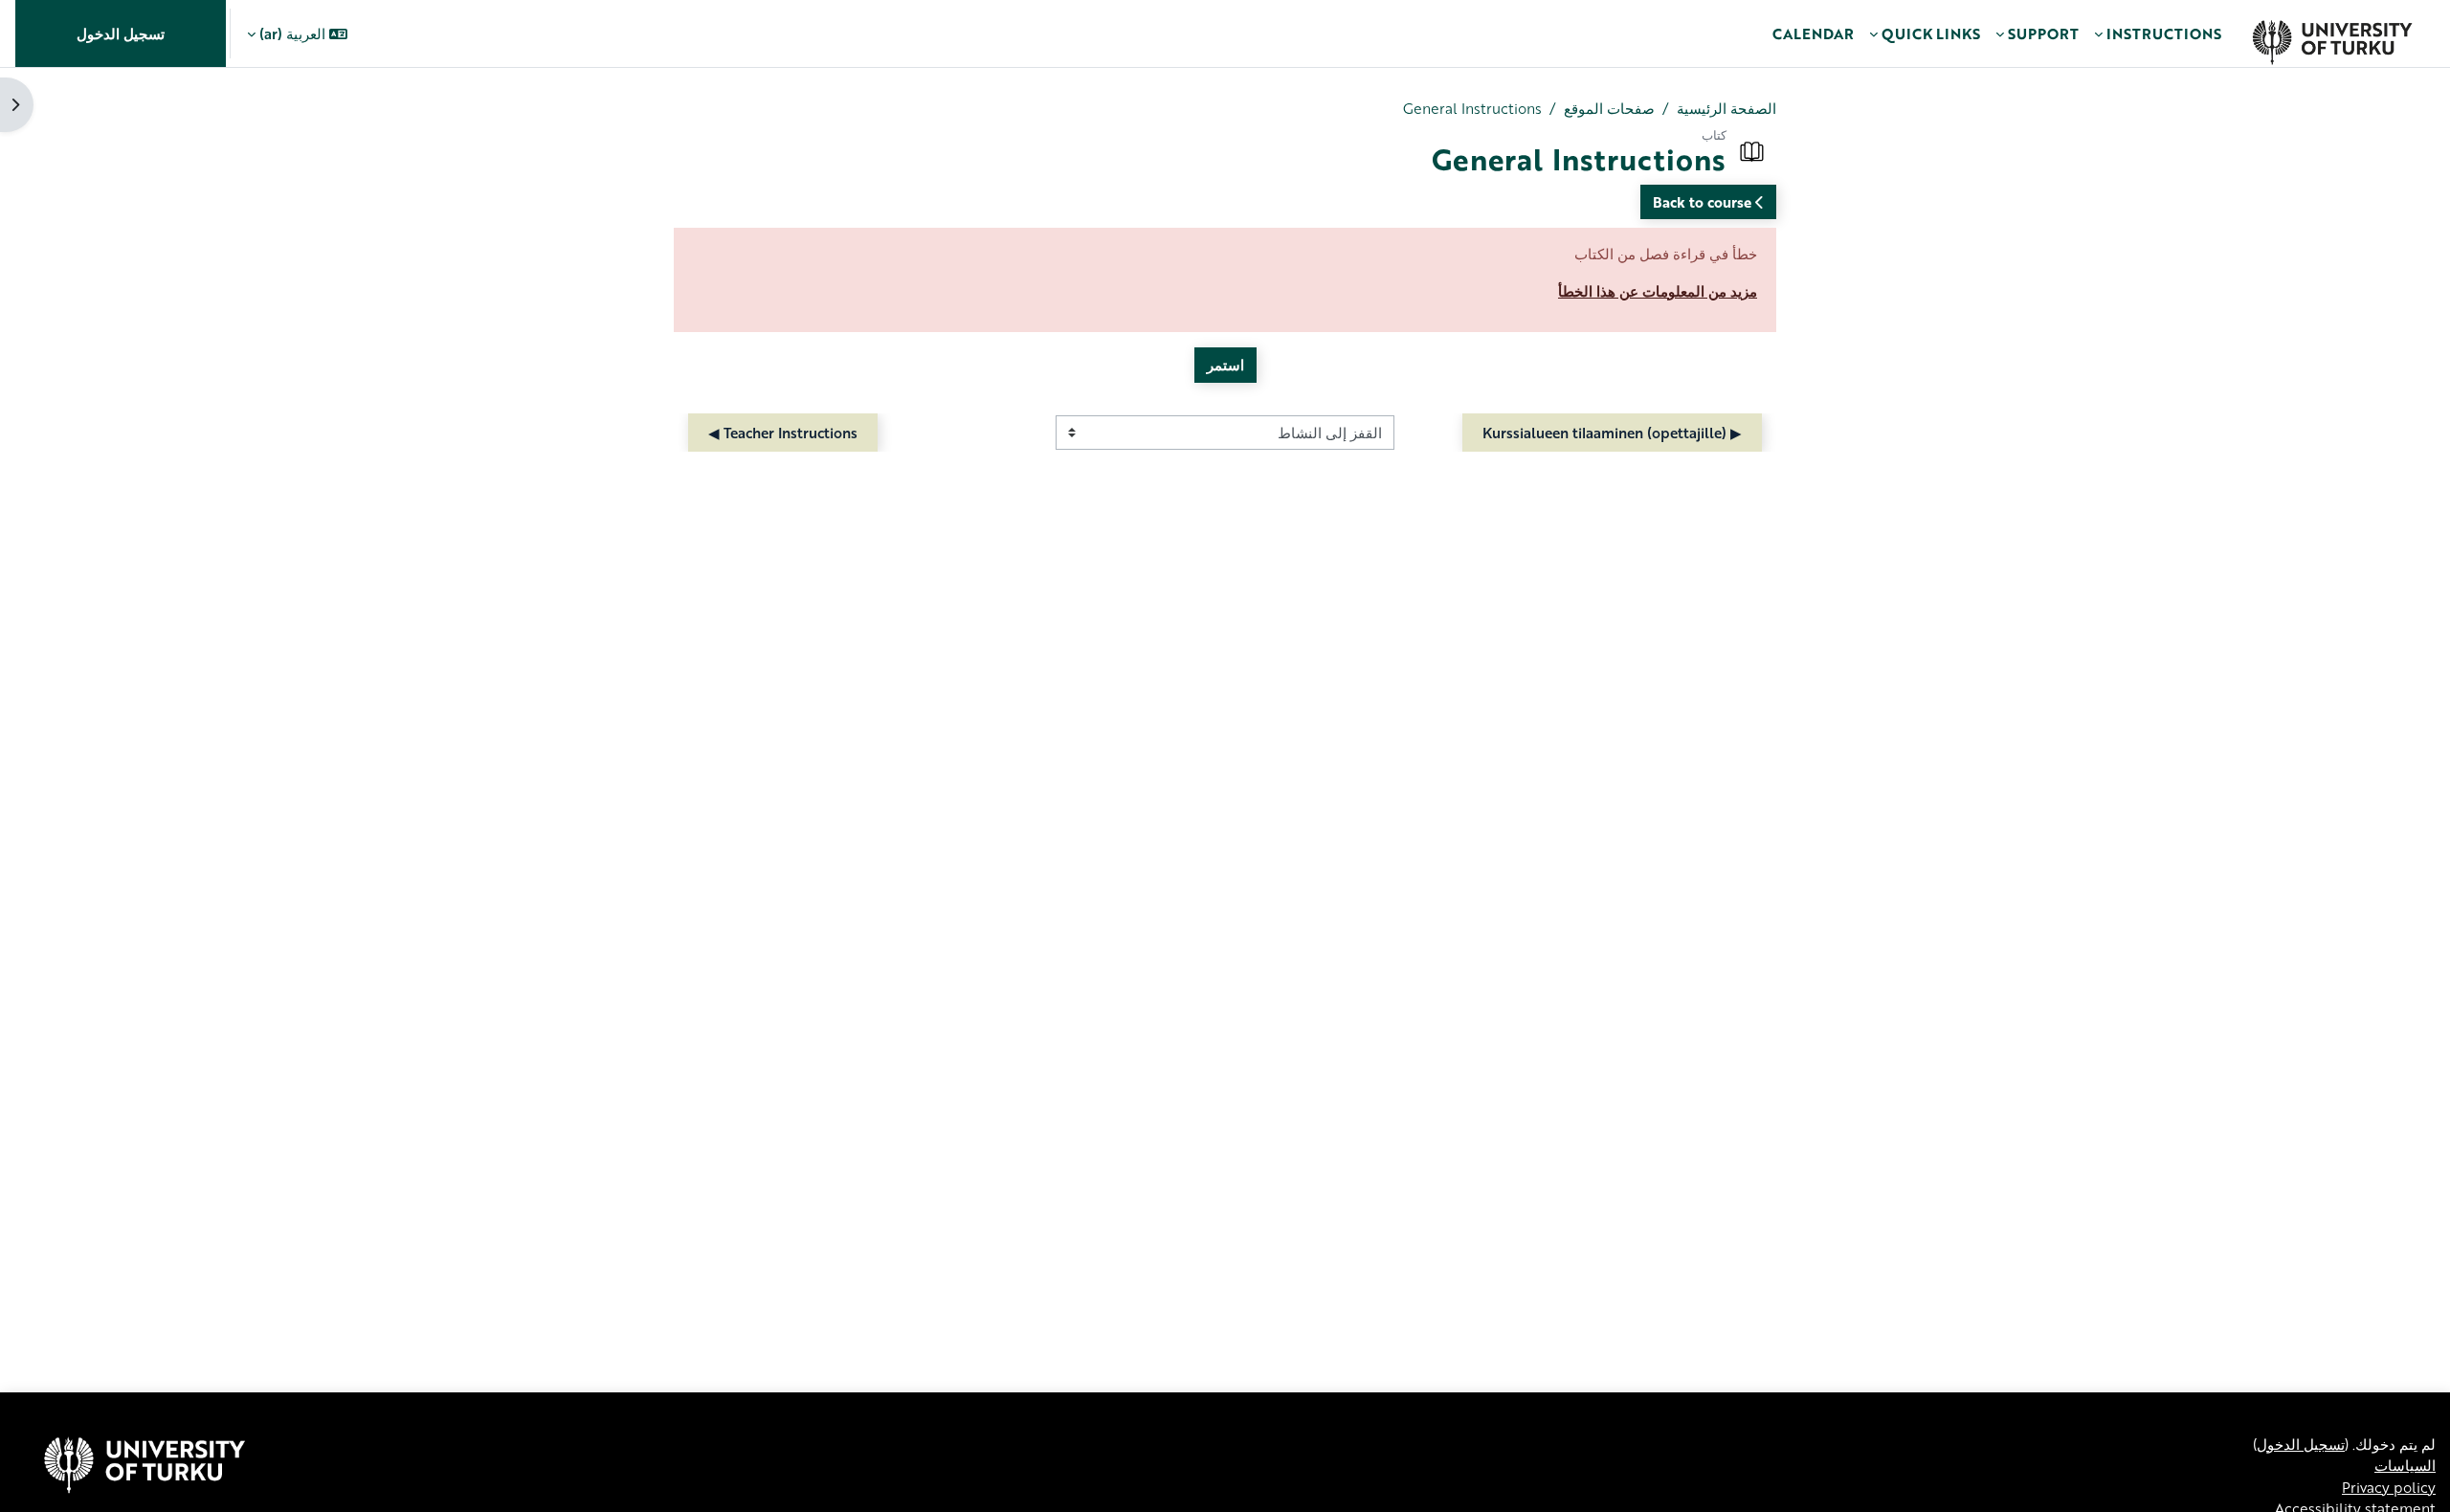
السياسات (2405, 1465)
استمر (1225, 365)
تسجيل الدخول (121, 33)
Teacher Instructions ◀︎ (783, 433)
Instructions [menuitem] (2164, 33)
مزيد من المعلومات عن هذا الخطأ (1658, 291)
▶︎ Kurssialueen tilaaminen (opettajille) (1612, 433)
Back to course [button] (1704, 202)
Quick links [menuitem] (1931, 33)
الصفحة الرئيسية (1726, 108)
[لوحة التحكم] (2332, 33)
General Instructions (1472, 108)
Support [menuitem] (2043, 33)
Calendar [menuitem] (1813, 33)
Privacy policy (2389, 1487)
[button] (297, 33)
